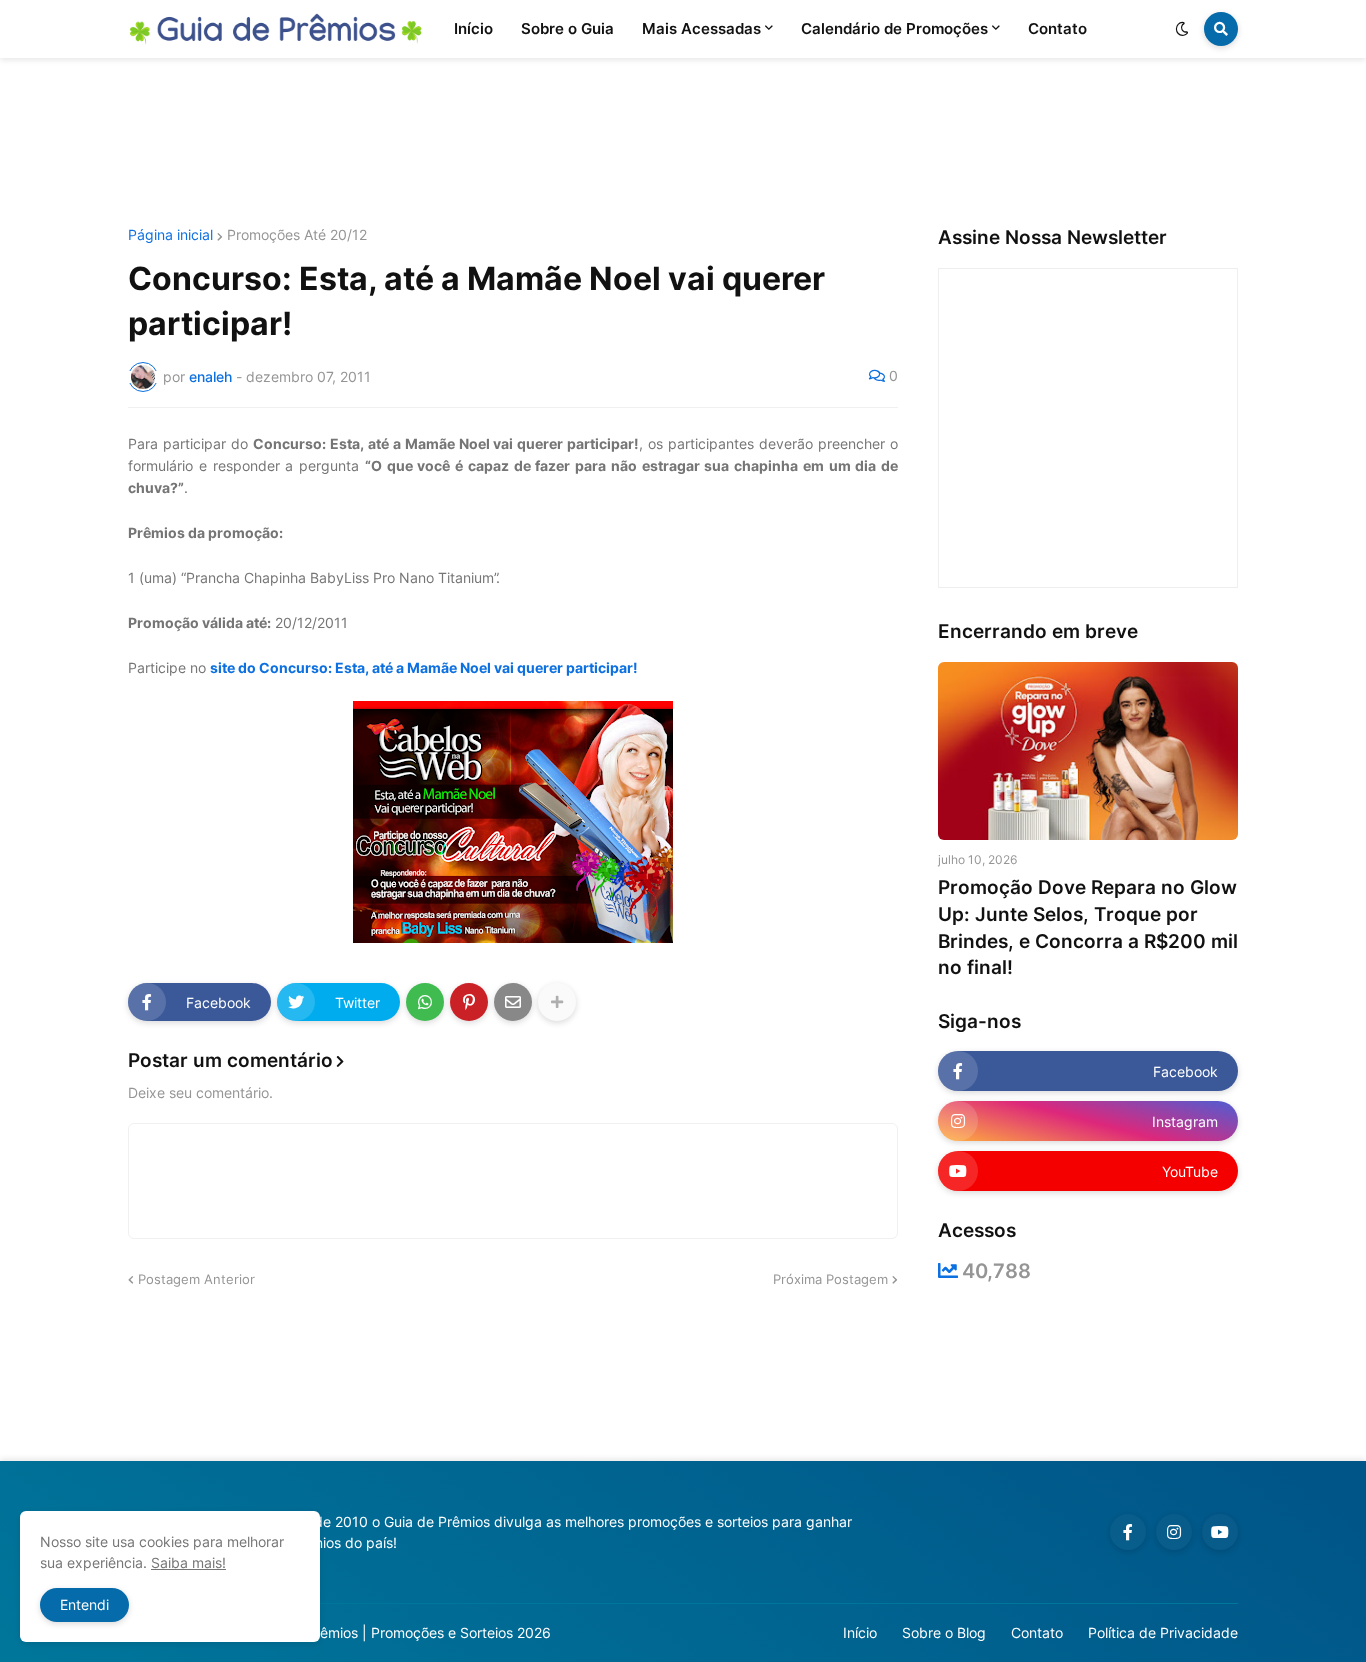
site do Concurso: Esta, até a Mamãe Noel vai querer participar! (424, 667)
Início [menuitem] (473, 28)
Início (860, 1632)
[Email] (513, 1002)
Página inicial (170, 235)
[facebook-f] (1128, 1532)
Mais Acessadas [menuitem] (701, 28)
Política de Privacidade (1163, 1632)
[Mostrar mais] (557, 1002)
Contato (1037, 1632)
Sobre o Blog (944, 1632)
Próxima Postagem (830, 1279)
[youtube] (1220, 1532)
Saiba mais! (188, 1562)
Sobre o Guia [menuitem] (567, 28)
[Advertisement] (683, 143)
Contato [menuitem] (1057, 28)
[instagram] (1174, 1532)
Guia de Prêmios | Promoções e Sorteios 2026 (401, 1632)
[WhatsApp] (425, 1002)
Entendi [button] (84, 1604)
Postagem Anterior (196, 1279)
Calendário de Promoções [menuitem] (894, 28)
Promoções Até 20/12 (297, 235)
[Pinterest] (469, 1002)
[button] (1182, 29)
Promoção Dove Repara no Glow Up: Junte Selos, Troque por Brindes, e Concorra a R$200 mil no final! (1088, 927)
